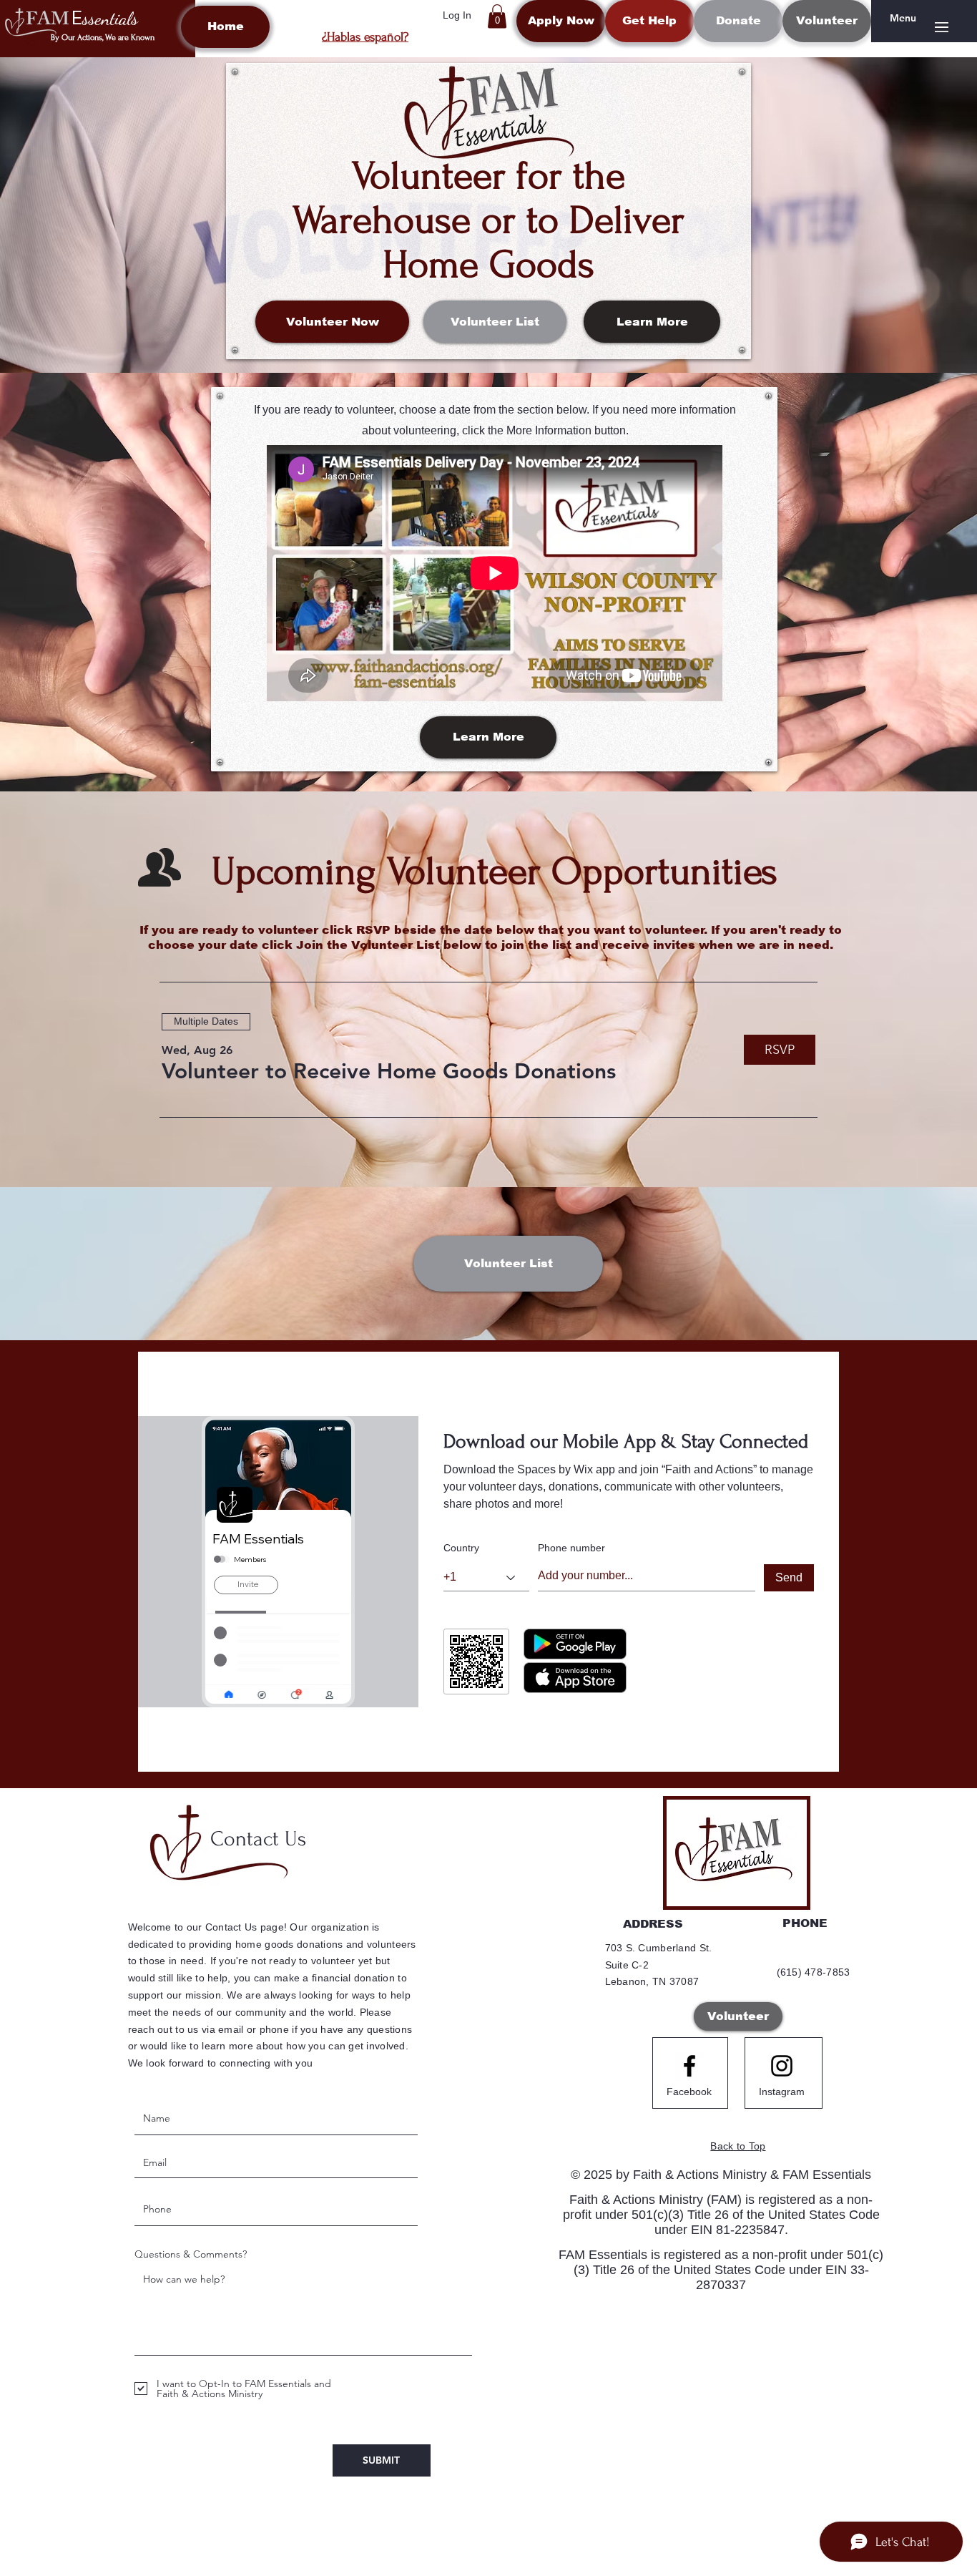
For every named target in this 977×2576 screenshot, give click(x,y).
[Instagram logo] (782, 2066)
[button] (497, 16)
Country (461, 1548)
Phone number (571, 1548)
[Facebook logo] (689, 2066)
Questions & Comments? (191, 2254)
